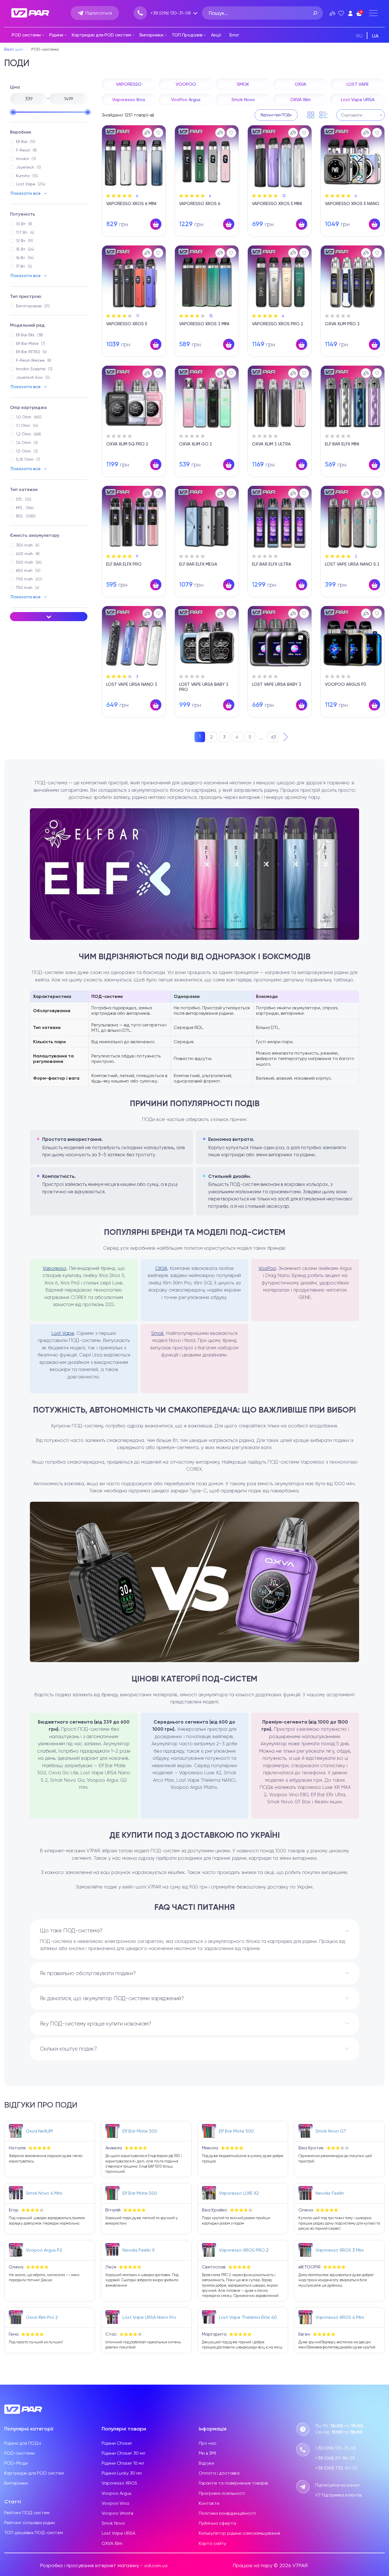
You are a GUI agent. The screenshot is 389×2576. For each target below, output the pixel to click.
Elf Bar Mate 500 (140, 2131)
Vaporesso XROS (119, 2483)
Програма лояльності (222, 2493)
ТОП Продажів (187, 35)
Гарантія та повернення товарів (233, 2483)
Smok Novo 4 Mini (44, 2193)
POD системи (26, 35)
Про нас (208, 2443)
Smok (157, 1333)
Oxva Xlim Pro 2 (42, 2317)
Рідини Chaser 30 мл (123, 2453)
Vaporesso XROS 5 (127, 324)
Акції (216, 35)
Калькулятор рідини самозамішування (239, 2533)
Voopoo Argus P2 (44, 2250)
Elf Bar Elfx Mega (198, 564)
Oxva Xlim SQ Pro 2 (127, 444)
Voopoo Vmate (118, 2513)
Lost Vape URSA (118, 2533)
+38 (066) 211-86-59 (335, 2458)
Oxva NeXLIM (39, 2131)
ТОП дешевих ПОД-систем (34, 2533)
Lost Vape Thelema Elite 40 (248, 2317)
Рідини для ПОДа (23, 2443)
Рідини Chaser (117, 2443)
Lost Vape (63, 1333)
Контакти (209, 2503)
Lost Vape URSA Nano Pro (149, 2317)
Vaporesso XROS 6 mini (131, 204)
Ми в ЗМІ (207, 2453)
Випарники (151, 35)
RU (360, 36)
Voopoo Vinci (115, 2503)
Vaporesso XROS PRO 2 (278, 324)
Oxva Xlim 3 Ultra (271, 444)
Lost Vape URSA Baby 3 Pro (204, 687)
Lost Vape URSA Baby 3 (277, 684)
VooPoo (267, 1268)
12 (284, 196)
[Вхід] (350, 13)
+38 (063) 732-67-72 (336, 2468)
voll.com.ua (156, 2566)
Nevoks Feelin (330, 2193)
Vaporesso (54, 1268)
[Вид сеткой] (311, 115)
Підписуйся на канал (337, 2485)
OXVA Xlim (112, 2543)
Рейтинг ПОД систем (27, 2513)
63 (274, 737)
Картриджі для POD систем (101, 35)
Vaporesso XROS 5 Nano (352, 204)
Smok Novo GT (331, 2131)
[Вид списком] (324, 115)
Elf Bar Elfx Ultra (272, 564)
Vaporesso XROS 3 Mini (204, 324)
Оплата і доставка (219, 2473)
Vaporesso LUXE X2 (239, 2193)
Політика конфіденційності (227, 2513)
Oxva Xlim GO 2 (195, 444)
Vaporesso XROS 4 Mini (340, 2317)
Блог (234, 35)
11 (138, 316)
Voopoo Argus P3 (346, 684)
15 (211, 316)
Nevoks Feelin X (139, 2250)
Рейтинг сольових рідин (30, 2523)
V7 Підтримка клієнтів (338, 2495)
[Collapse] (49, 617)
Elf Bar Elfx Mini (342, 444)
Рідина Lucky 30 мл (122, 2473)
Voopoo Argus (117, 2493)
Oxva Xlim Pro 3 (342, 324)
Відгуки (206, 2463)
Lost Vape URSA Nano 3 (132, 684)
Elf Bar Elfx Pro (124, 564)
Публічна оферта (217, 2523)
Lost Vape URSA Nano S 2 (352, 564)
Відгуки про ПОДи (276, 115)
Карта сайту (212, 2543)
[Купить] (156, 224)
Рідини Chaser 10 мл (123, 2463)
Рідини (56, 35)
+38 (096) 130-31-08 (171, 13)
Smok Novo (113, 2523)
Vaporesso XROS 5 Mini (277, 204)
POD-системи (20, 2453)
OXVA (161, 1268)
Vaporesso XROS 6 (200, 204)
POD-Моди (16, 2463)
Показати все (26, 193)
